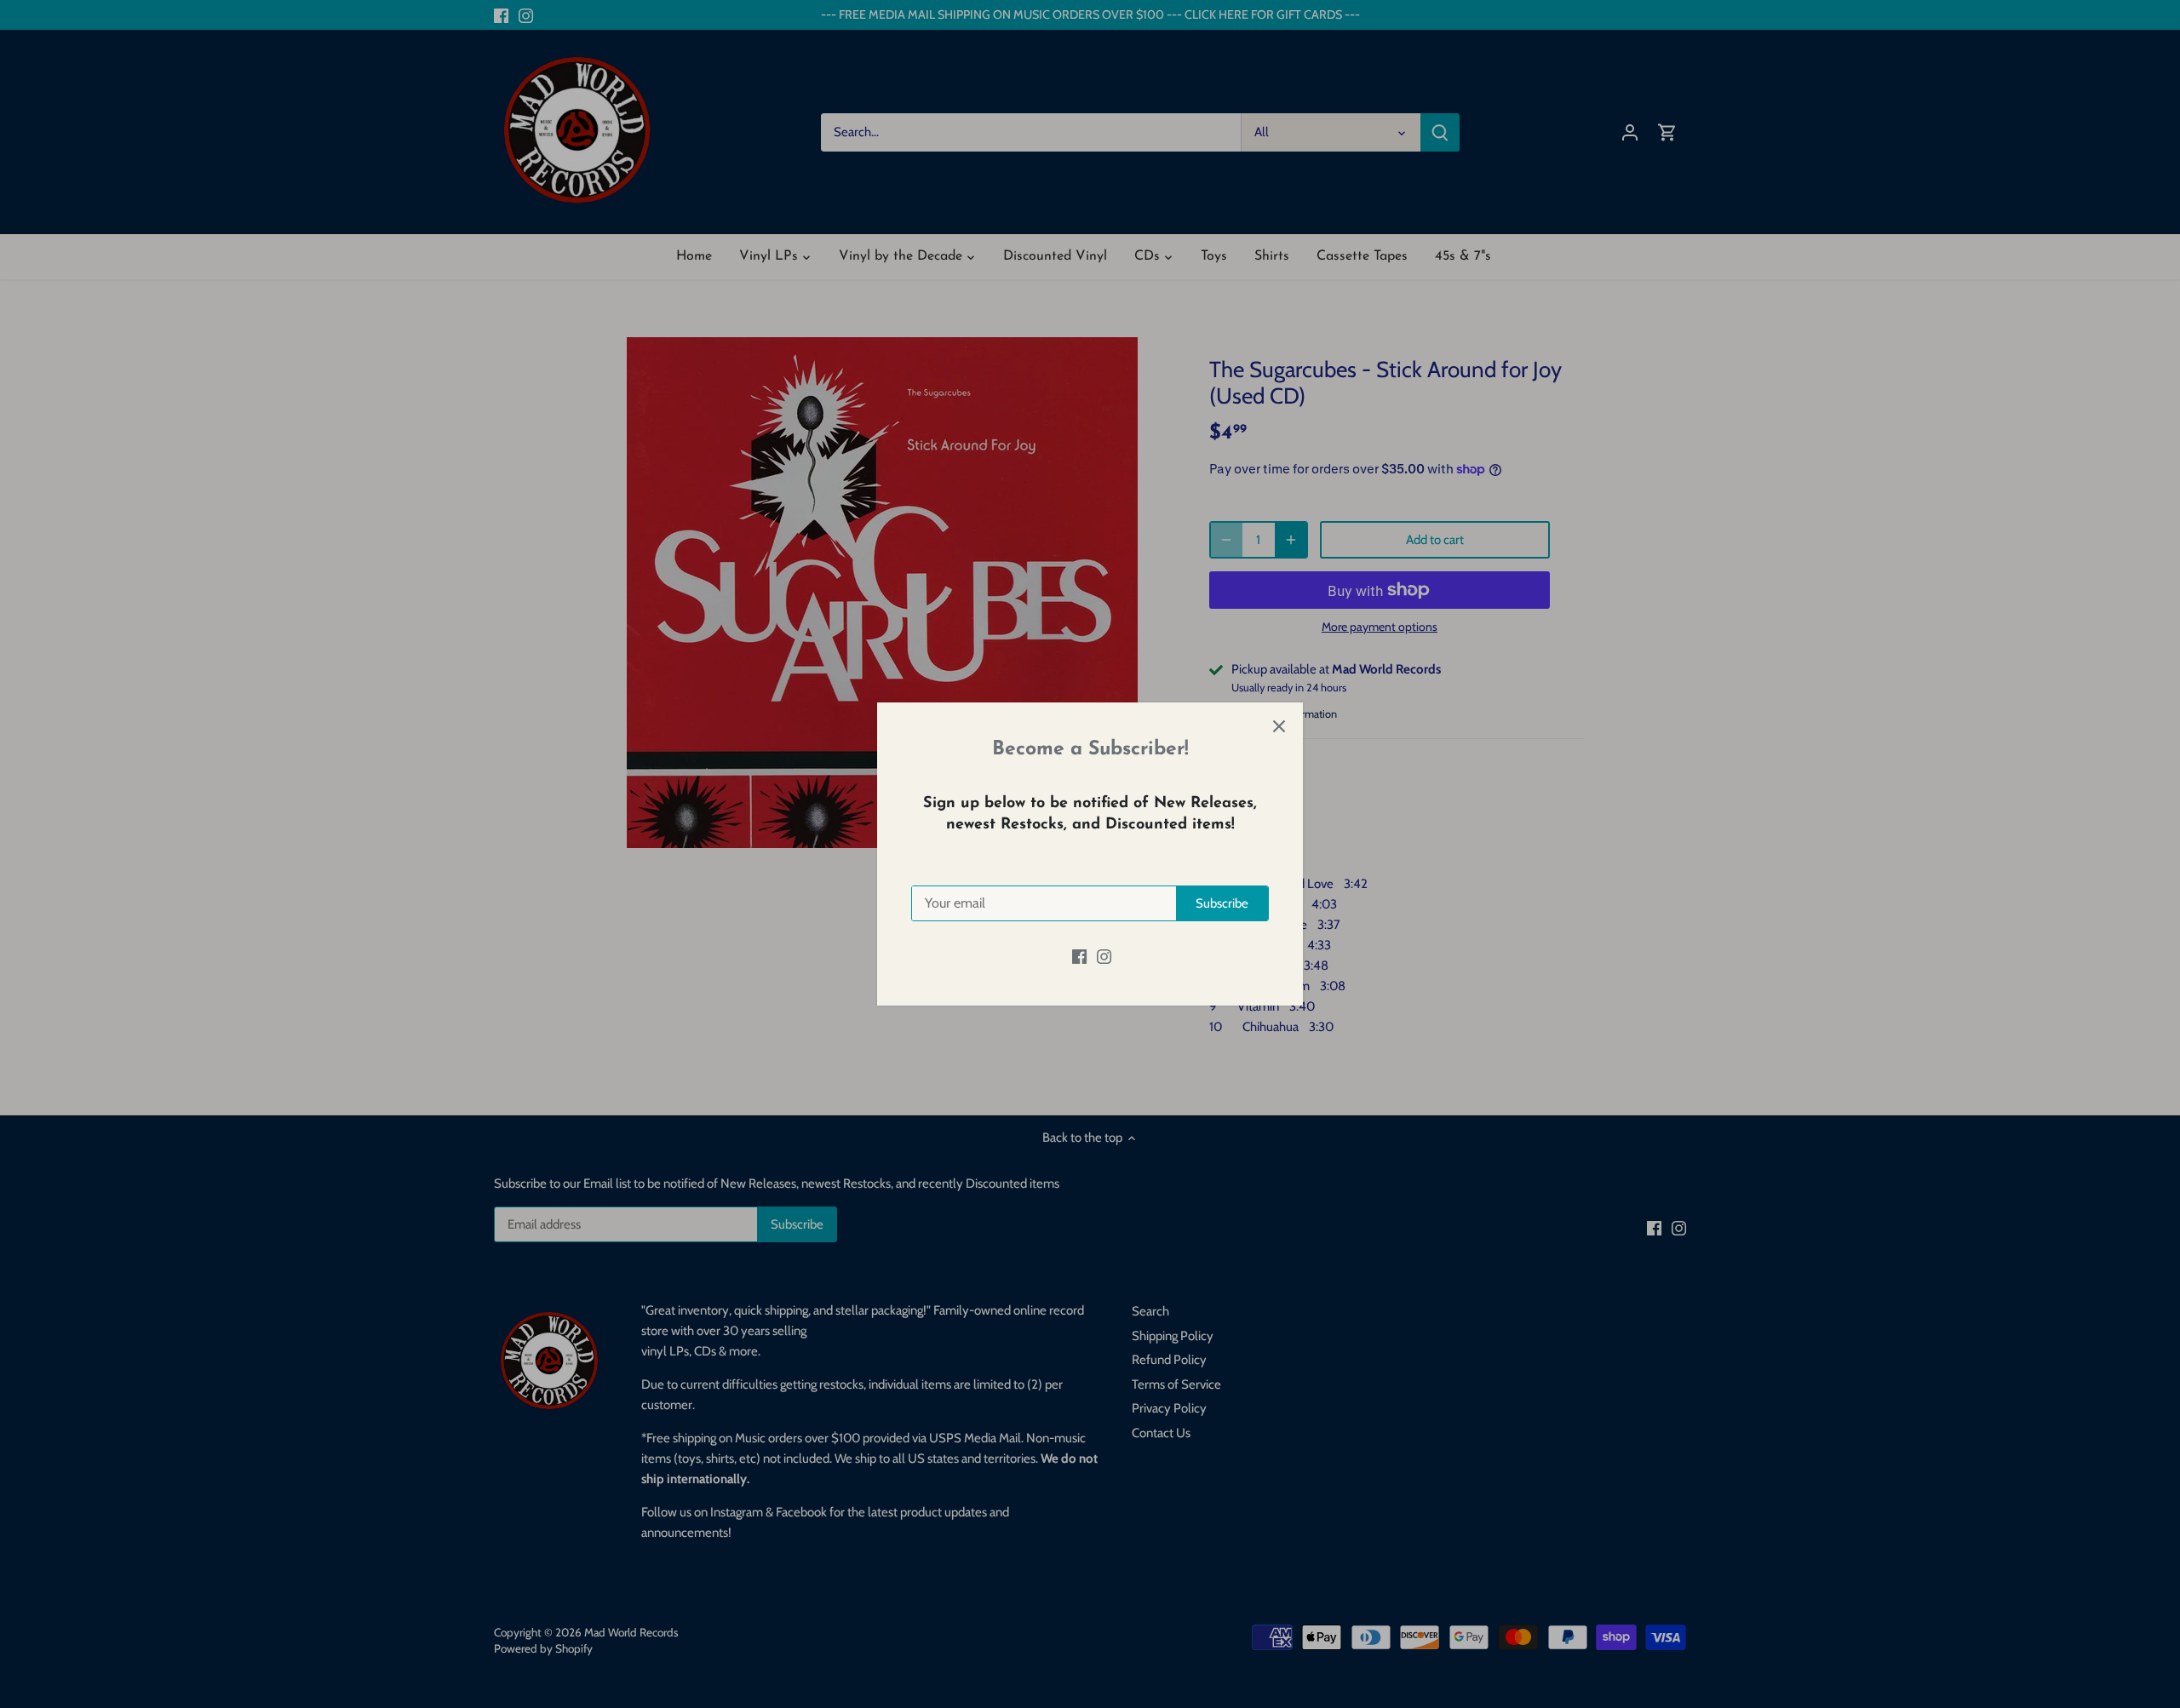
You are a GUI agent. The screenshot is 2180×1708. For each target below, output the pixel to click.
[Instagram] (1104, 956)
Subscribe (1222, 903)
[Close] (1279, 726)
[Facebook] (1079, 956)
